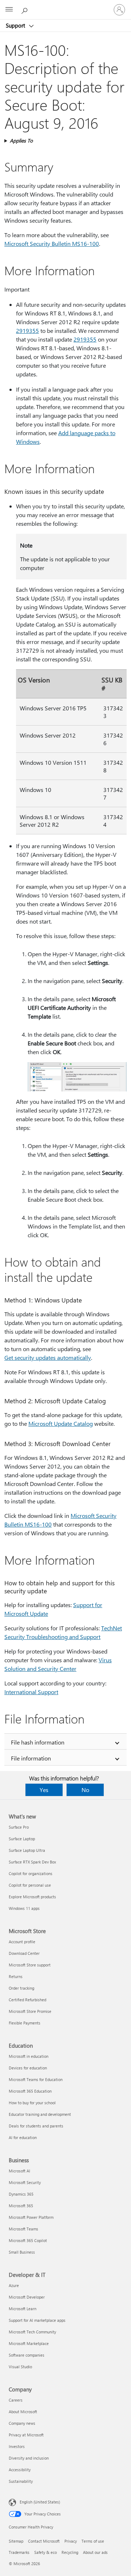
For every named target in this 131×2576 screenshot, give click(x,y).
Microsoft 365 (21, 2206)
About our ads (95, 2552)
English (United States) (40, 2502)
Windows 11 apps (24, 1908)
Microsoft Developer (27, 2297)
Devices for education (28, 2068)
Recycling (70, 2552)
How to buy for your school (32, 2103)
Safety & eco (45, 2552)
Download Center (24, 1953)
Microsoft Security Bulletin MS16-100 (52, 243)
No (85, 1790)
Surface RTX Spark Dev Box (32, 1862)
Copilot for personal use (30, 1885)
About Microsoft (23, 2412)
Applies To (21, 141)
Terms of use (93, 2541)
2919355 (27, 331)
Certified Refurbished (27, 2000)
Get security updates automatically (48, 1357)
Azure (14, 2285)
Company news (22, 2423)
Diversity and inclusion (29, 2458)
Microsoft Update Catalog (61, 1423)
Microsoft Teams (23, 2229)
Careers (16, 2400)
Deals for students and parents (36, 2126)
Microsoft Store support (30, 1965)
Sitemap (16, 2541)
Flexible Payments (25, 2023)
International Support (31, 1692)
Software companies (27, 2355)
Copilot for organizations (31, 1873)
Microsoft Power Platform (31, 2217)
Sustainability (21, 2481)
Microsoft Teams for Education (36, 2079)
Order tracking (21, 1988)
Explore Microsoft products (32, 1897)
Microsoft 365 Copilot (28, 2240)
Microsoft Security (25, 2182)
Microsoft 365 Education (30, 2091)
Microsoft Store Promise (30, 2011)
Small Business (22, 2252)
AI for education (23, 2137)
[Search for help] (25, 9)
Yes (44, 1790)
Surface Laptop (22, 1839)
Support (16, 25)
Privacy (71, 2541)
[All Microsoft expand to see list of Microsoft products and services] (9, 10)
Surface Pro (19, 1827)
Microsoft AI (19, 2171)
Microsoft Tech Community (32, 2332)
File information (31, 1758)
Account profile (22, 1942)
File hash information (38, 1742)
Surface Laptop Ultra (27, 1850)
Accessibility (20, 2470)
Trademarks (19, 2552)
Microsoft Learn (23, 2309)
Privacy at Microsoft (26, 2435)
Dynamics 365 (21, 2194)
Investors (17, 2446)
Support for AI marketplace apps (37, 2320)
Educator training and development (40, 2114)
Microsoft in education (29, 2056)
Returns (16, 1976)
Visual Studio (20, 2367)
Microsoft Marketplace (29, 2343)
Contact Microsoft (44, 2541)
